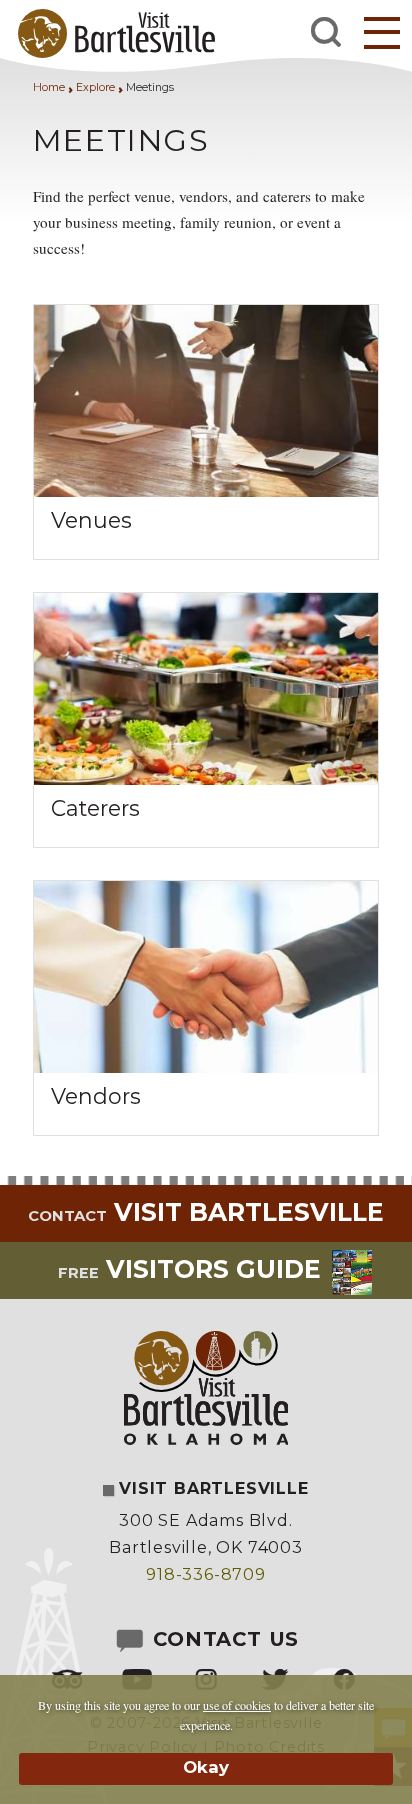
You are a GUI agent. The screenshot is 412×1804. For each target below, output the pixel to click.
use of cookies (237, 1705)
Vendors (96, 1096)
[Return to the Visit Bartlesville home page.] (111, 32)
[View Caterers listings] (206, 779)
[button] (382, 32)
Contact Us (222, 1639)
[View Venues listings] (206, 491)
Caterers (95, 808)
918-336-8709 (206, 1574)
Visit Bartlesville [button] (206, 1212)
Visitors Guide (189, 1269)
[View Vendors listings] (206, 1067)
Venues (91, 520)
